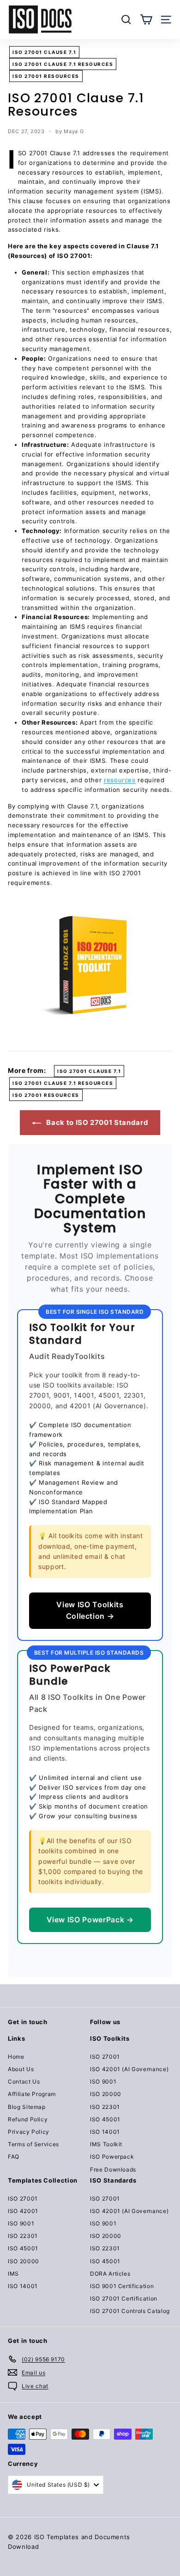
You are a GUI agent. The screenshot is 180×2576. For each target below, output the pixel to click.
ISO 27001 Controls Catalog (130, 2311)
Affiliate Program (32, 2094)
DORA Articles (110, 2274)
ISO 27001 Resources (46, 76)
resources (120, 780)
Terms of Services (33, 2144)
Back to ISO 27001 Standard (97, 1122)
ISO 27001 (105, 2057)
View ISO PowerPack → (90, 1920)
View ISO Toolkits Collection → (90, 1610)
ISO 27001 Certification (124, 2298)
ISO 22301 (105, 2107)
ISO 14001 (105, 2132)
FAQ (14, 2157)
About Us (21, 2069)
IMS (13, 2274)
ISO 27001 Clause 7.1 (44, 52)
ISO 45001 (105, 2119)
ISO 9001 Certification (122, 2286)
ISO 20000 (106, 2094)
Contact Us (24, 2081)
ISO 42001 (23, 2211)
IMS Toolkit (106, 2144)
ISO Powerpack (112, 2157)
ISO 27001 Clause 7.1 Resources (63, 64)
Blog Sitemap (27, 2107)
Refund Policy (28, 2119)
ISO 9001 (103, 2081)
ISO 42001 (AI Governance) (129, 2069)
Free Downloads (113, 2169)
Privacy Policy (29, 2132)
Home (16, 2057)
